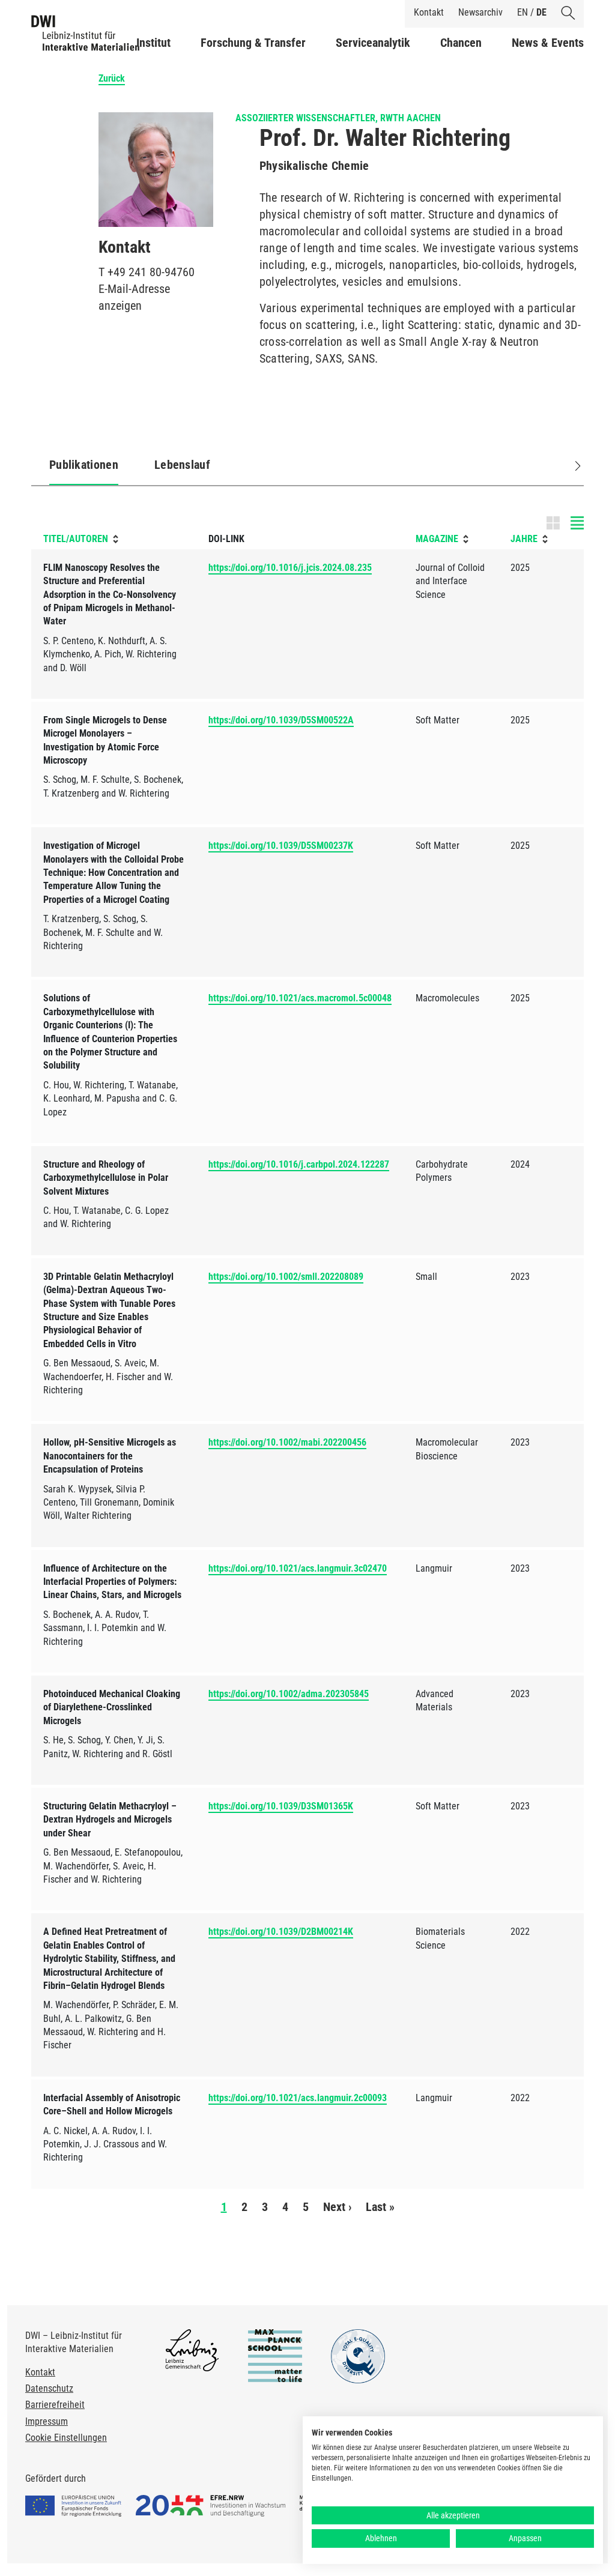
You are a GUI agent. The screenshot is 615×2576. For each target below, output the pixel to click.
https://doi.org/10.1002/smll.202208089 (286, 1277)
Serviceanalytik (373, 43)
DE (541, 12)
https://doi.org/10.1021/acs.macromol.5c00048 (300, 998)
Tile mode (565, 523)
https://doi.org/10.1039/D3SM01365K (281, 1806)
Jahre (524, 539)
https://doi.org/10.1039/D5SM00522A (281, 720)
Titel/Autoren (76, 539)
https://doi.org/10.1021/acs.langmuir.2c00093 (298, 2098)
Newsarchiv (480, 12)
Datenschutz (49, 2388)
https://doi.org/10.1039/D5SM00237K (281, 846)
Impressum (47, 2421)
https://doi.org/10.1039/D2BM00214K (281, 1932)
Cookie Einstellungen (66, 2438)
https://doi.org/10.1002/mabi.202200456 (287, 1442)
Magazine (437, 539)
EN (523, 12)
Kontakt (429, 12)
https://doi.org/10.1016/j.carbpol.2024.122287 (299, 1164)
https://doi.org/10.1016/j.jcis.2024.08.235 (290, 568)
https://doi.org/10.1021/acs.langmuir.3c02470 (298, 1568)
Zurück (112, 78)
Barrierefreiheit (55, 2405)
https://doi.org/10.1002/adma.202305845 (289, 1694)
